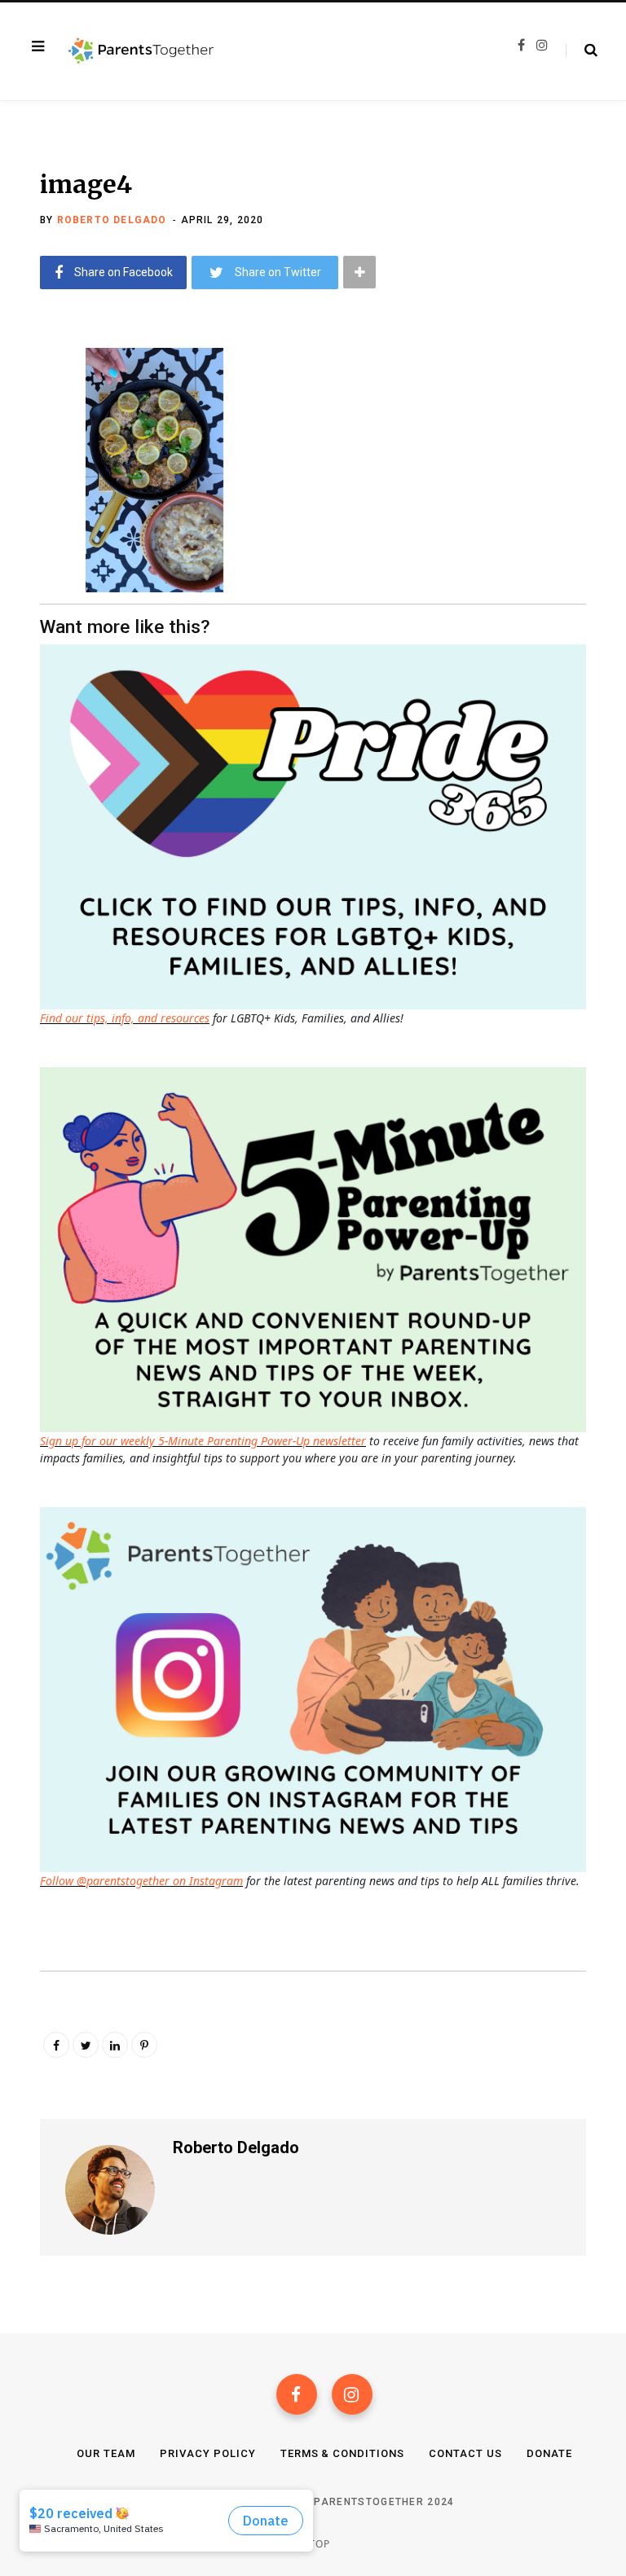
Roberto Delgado (112, 220)
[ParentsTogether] (141, 51)
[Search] (582, 51)
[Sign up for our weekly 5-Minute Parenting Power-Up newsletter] (317, 825)
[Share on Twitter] (29, 448)
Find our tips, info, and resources (125, 1018)
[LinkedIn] (115, 2045)
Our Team (106, 2453)
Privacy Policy (208, 2453)
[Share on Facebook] (29, 405)
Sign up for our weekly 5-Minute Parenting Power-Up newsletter (203, 1441)
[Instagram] (352, 2394)
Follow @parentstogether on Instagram (141, 1881)
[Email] (29, 491)
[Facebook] (297, 2394)
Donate (549, 2453)
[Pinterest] (144, 2045)
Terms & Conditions (343, 2453)
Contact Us (465, 2453)
